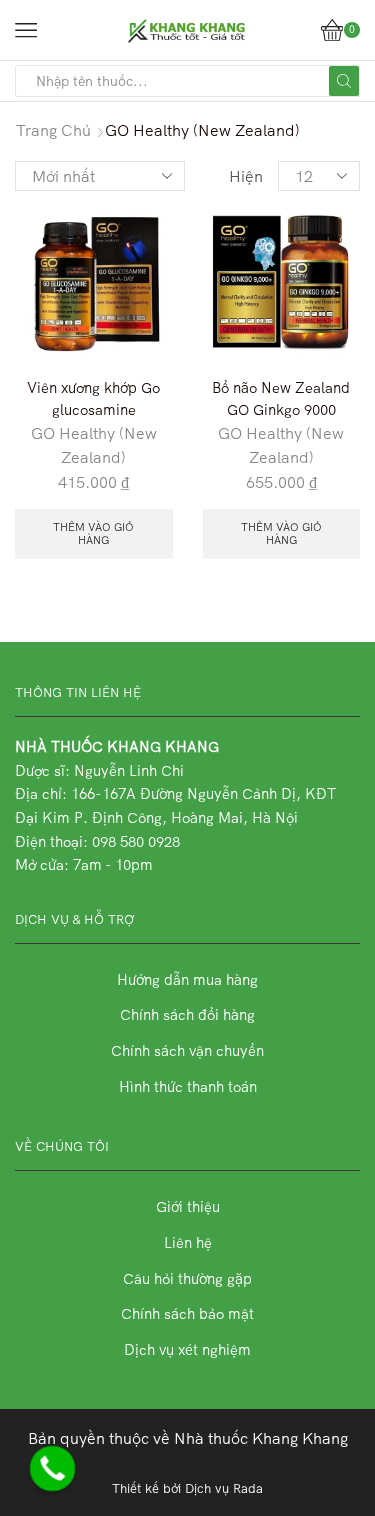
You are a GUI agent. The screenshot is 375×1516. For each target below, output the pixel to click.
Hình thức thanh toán (188, 1086)
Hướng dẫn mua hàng (187, 979)
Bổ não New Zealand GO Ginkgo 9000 (281, 398)
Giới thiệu (188, 1206)
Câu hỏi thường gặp (187, 1278)
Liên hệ (188, 1242)
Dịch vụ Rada (224, 1488)
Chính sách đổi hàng (187, 1014)
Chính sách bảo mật (187, 1313)
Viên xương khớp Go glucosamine (93, 398)
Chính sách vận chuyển (187, 1050)
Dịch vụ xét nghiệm (187, 1349)
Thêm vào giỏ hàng (93, 533)
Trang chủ (53, 130)
